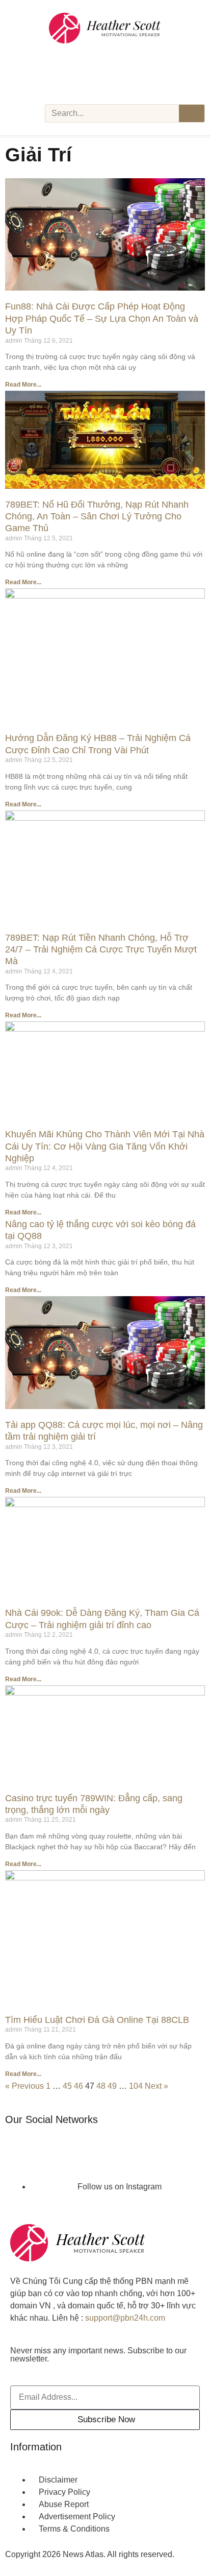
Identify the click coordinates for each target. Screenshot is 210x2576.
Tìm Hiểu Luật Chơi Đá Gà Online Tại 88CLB (97, 2020)
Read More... (23, 385)
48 (101, 2086)
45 (67, 2086)
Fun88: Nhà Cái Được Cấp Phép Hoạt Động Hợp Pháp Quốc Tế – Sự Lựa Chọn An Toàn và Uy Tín (102, 318)
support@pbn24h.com (125, 2318)
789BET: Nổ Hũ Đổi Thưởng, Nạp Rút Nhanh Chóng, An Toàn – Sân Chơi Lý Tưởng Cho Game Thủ (97, 517)
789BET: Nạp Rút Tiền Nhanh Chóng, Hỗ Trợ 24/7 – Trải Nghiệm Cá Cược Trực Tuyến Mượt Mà (101, 950)
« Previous (24, 2086)
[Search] (192, 113)
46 (78, 2086)
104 (136, 2086)
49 (112, 2086)
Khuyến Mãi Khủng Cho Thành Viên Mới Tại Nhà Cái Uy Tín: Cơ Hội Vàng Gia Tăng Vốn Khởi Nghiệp (105, 1146)
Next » (156, 2086)
